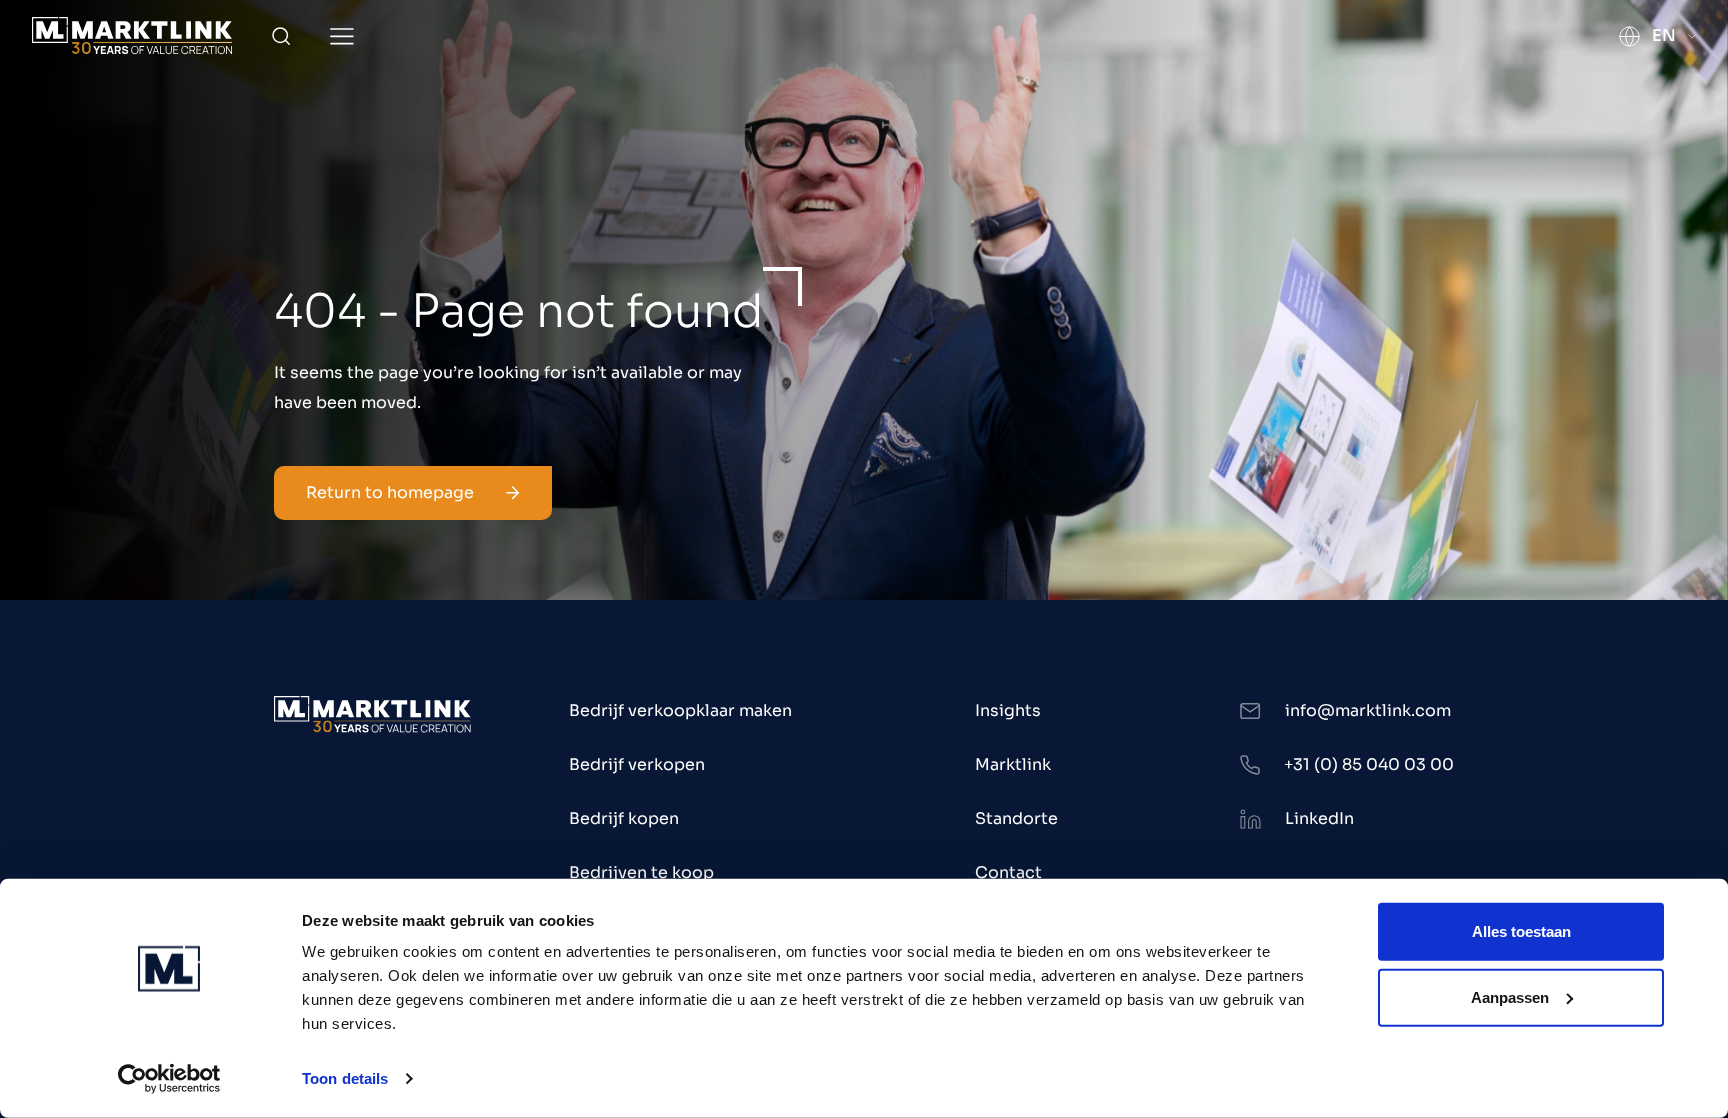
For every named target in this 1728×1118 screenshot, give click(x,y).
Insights (1008, 710)
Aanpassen (1510, 996)
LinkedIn (1319, 818)
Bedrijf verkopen (637, 764)
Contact (1008, 872)
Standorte (1016, 818)
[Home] (132, 35)
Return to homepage (390, 492)
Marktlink (1013, 764)
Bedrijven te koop (641, 872)
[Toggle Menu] (342, 36)
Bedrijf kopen (624, 818)
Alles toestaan (1521, 931)
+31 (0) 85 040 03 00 (1369, 764)
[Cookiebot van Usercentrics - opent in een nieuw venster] (169, 1079)
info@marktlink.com (1368, 710)
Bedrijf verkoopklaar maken (680, 710)
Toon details (345, 1078)
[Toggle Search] (281, 36)
